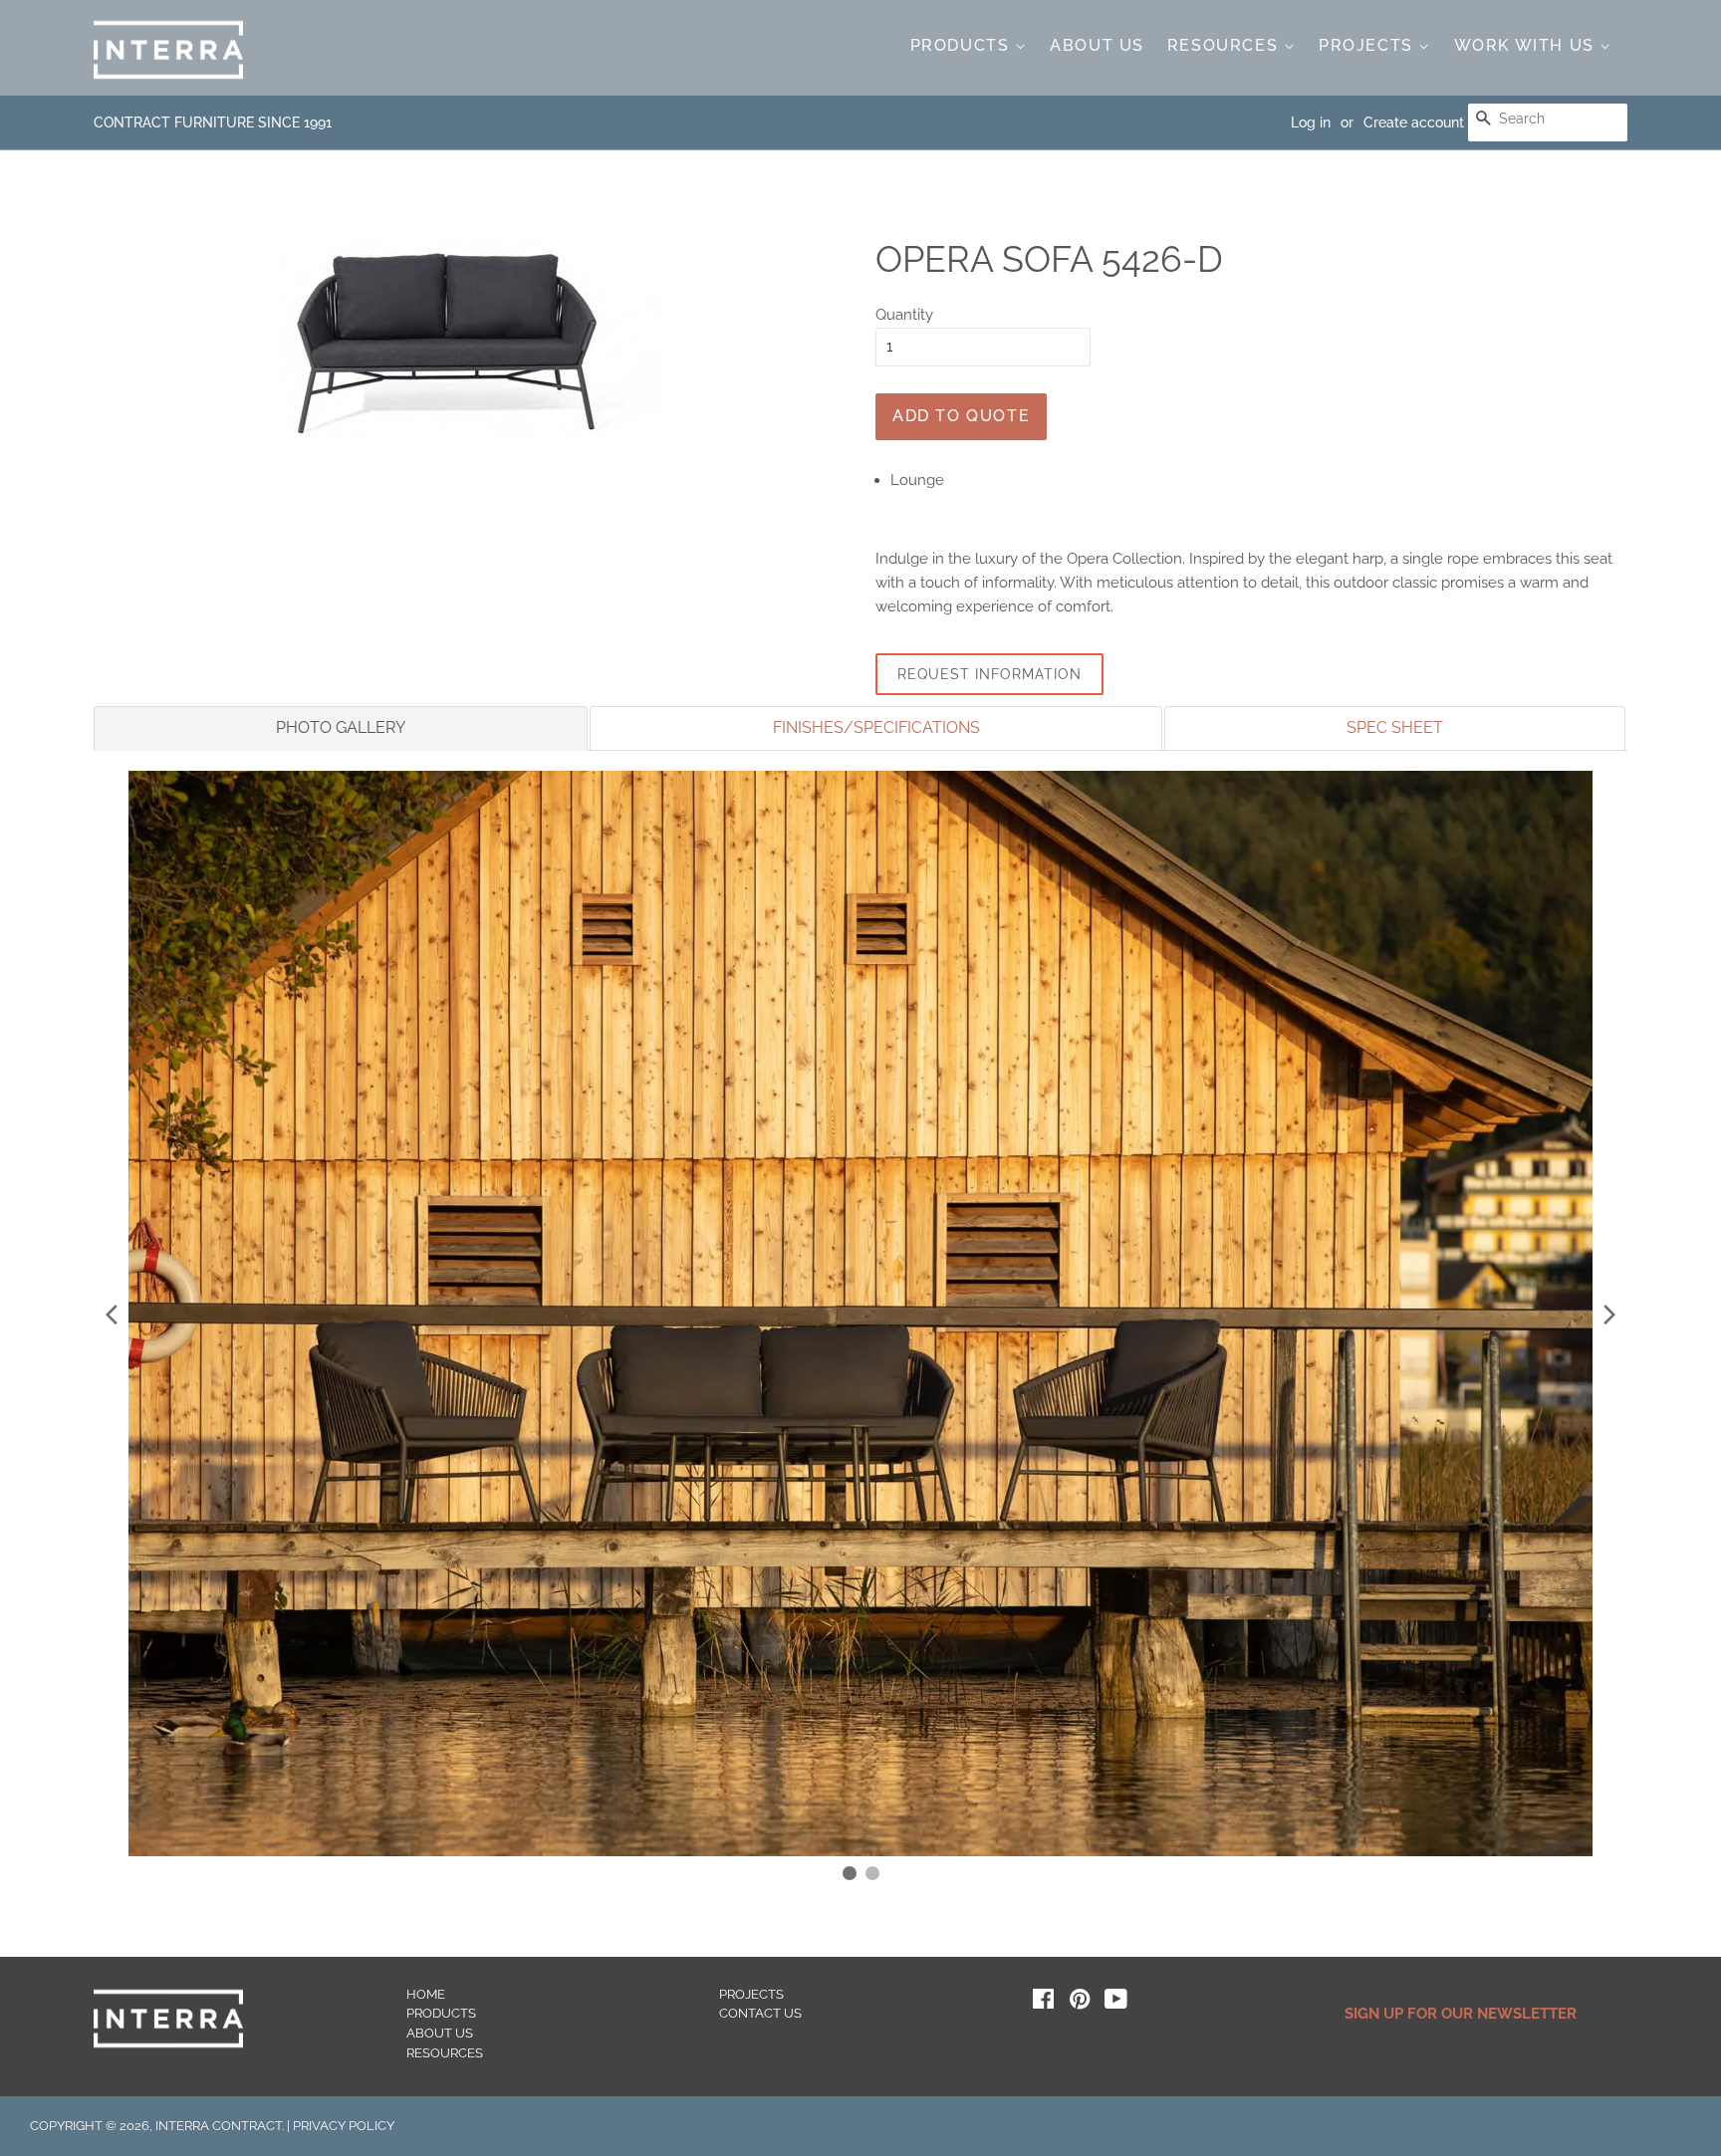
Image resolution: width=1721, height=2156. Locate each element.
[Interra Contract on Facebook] (1043, 2003)
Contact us (760, 2013)
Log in (1311, 122)
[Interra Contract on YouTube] (1116, 2003)
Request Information (989, 674)
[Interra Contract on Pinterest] (1080, 2003)
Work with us (1527, 45)
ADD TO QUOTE (961, 416)
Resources (1226, 45)
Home (426, 1994)
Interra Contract (219, 2126)
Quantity (904, 315)
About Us (1097, 45)
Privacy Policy (344, 2126)
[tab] (341, 728)
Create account (1414, 122)
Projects (1368, 45)
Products (963, 45)
